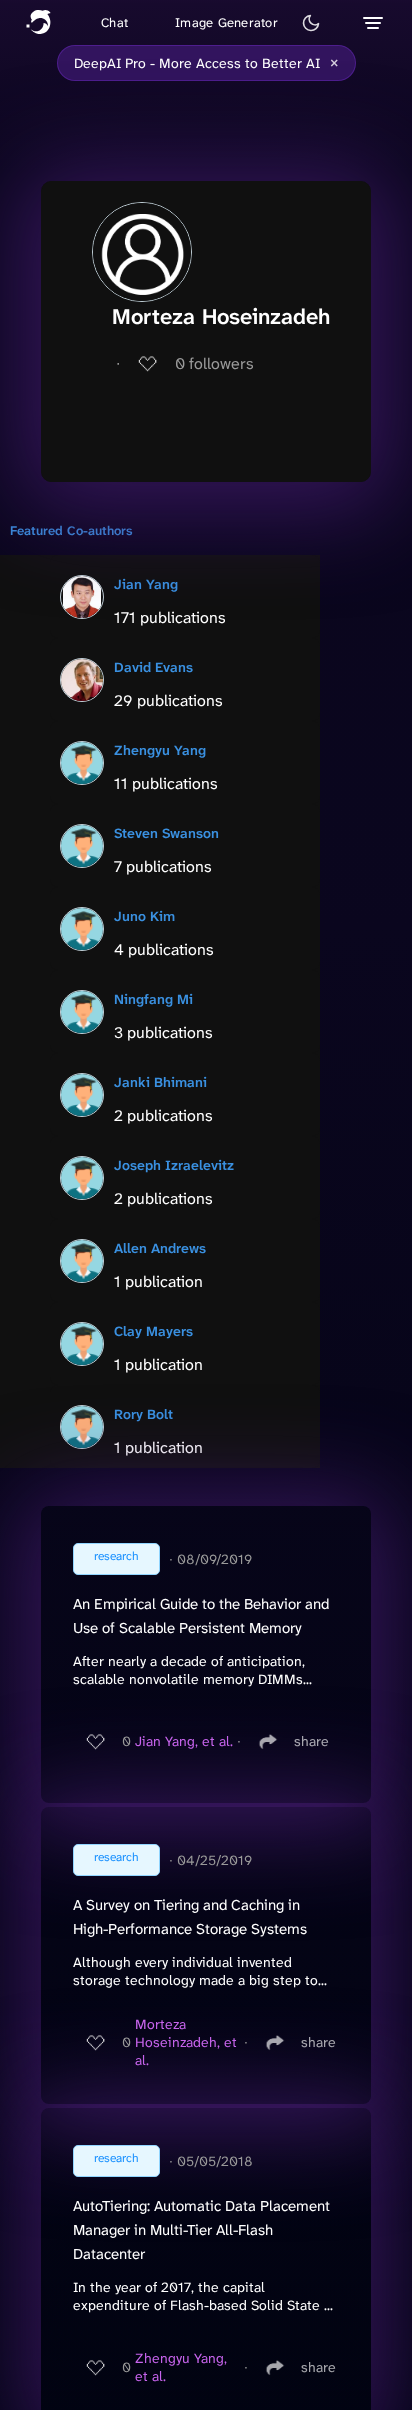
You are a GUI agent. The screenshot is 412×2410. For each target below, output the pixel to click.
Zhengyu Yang (160, 750)
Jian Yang (146, 584)
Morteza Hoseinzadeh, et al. (186, 2042)
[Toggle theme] (311, 23)
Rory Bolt (143, 1414)
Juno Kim (144, 916)
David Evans (153, 667)
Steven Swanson (166, 833)
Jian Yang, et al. (184, 1741)
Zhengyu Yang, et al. (181, 2367)
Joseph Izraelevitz (174, 1165)
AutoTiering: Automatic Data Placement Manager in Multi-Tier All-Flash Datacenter (201, 2230)
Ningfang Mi (153, 999)
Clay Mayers (153, 1331)
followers (214, 363)
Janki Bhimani (160, 1082)
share (311, 1741)
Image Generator (226, 22)
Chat (114, 22)
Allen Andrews (160, 1248)
